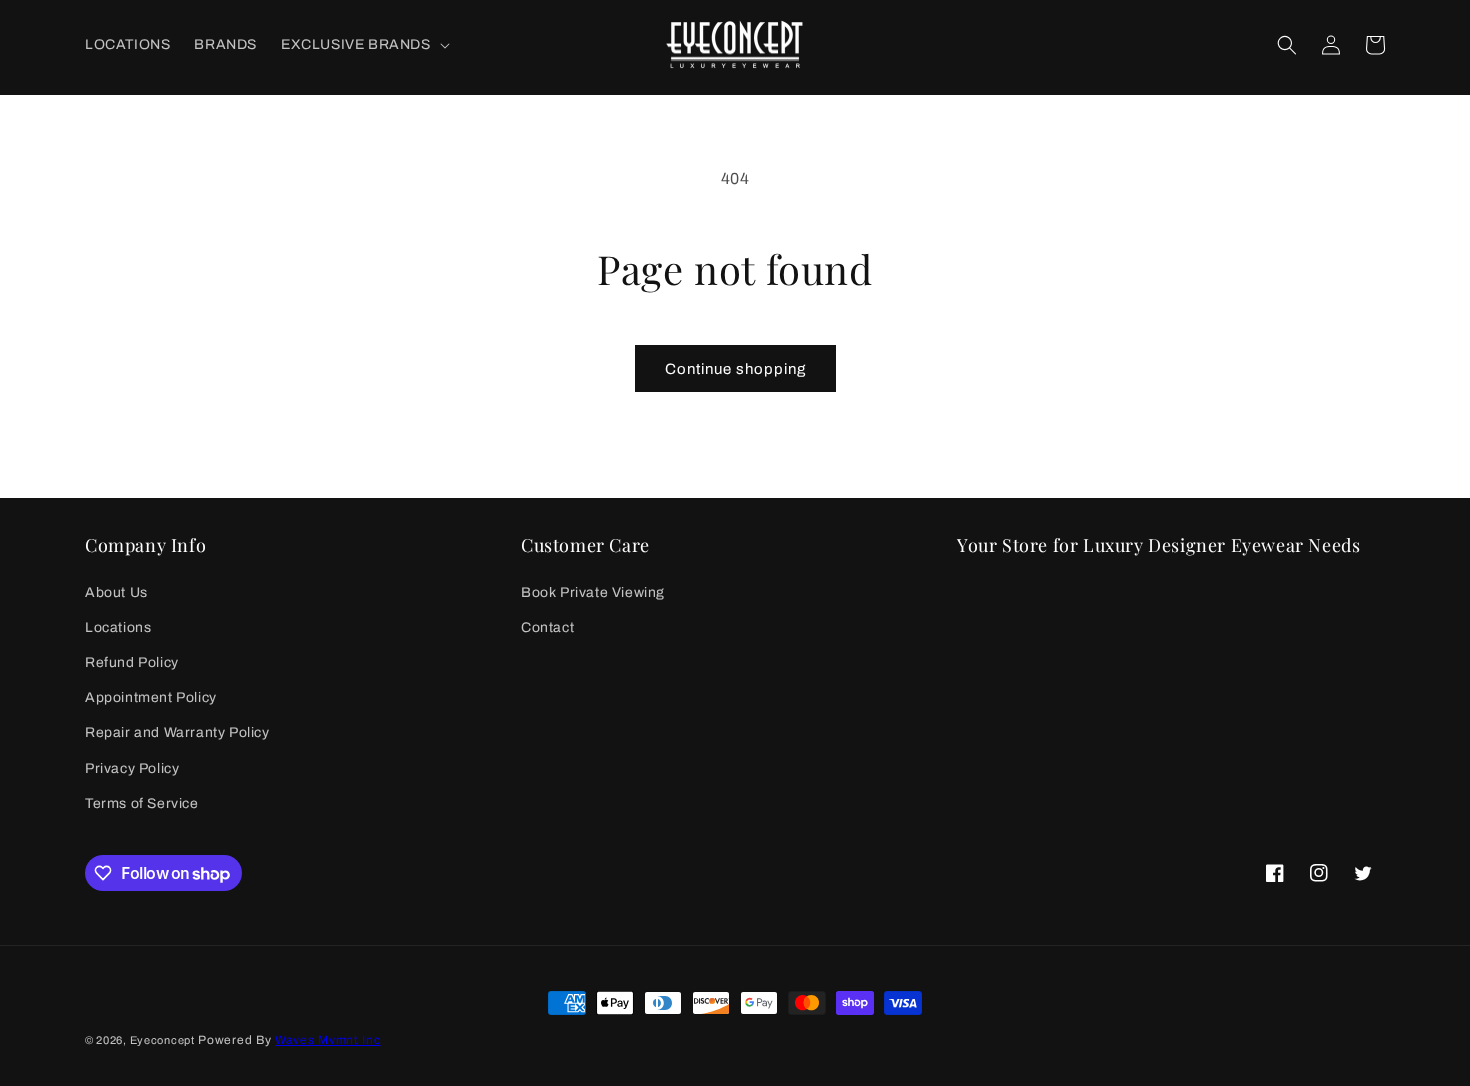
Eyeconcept (162, 1040)
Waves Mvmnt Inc (328, 1040)
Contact (547, 627)
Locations (118, 627)
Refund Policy (132, 662)
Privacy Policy (132, 768)
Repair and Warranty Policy (177, 732)
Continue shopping (735, 369)
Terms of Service (142, 803)
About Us (116, 592)
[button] (363, 45)
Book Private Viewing (593, 592)
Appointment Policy (151, 697)
